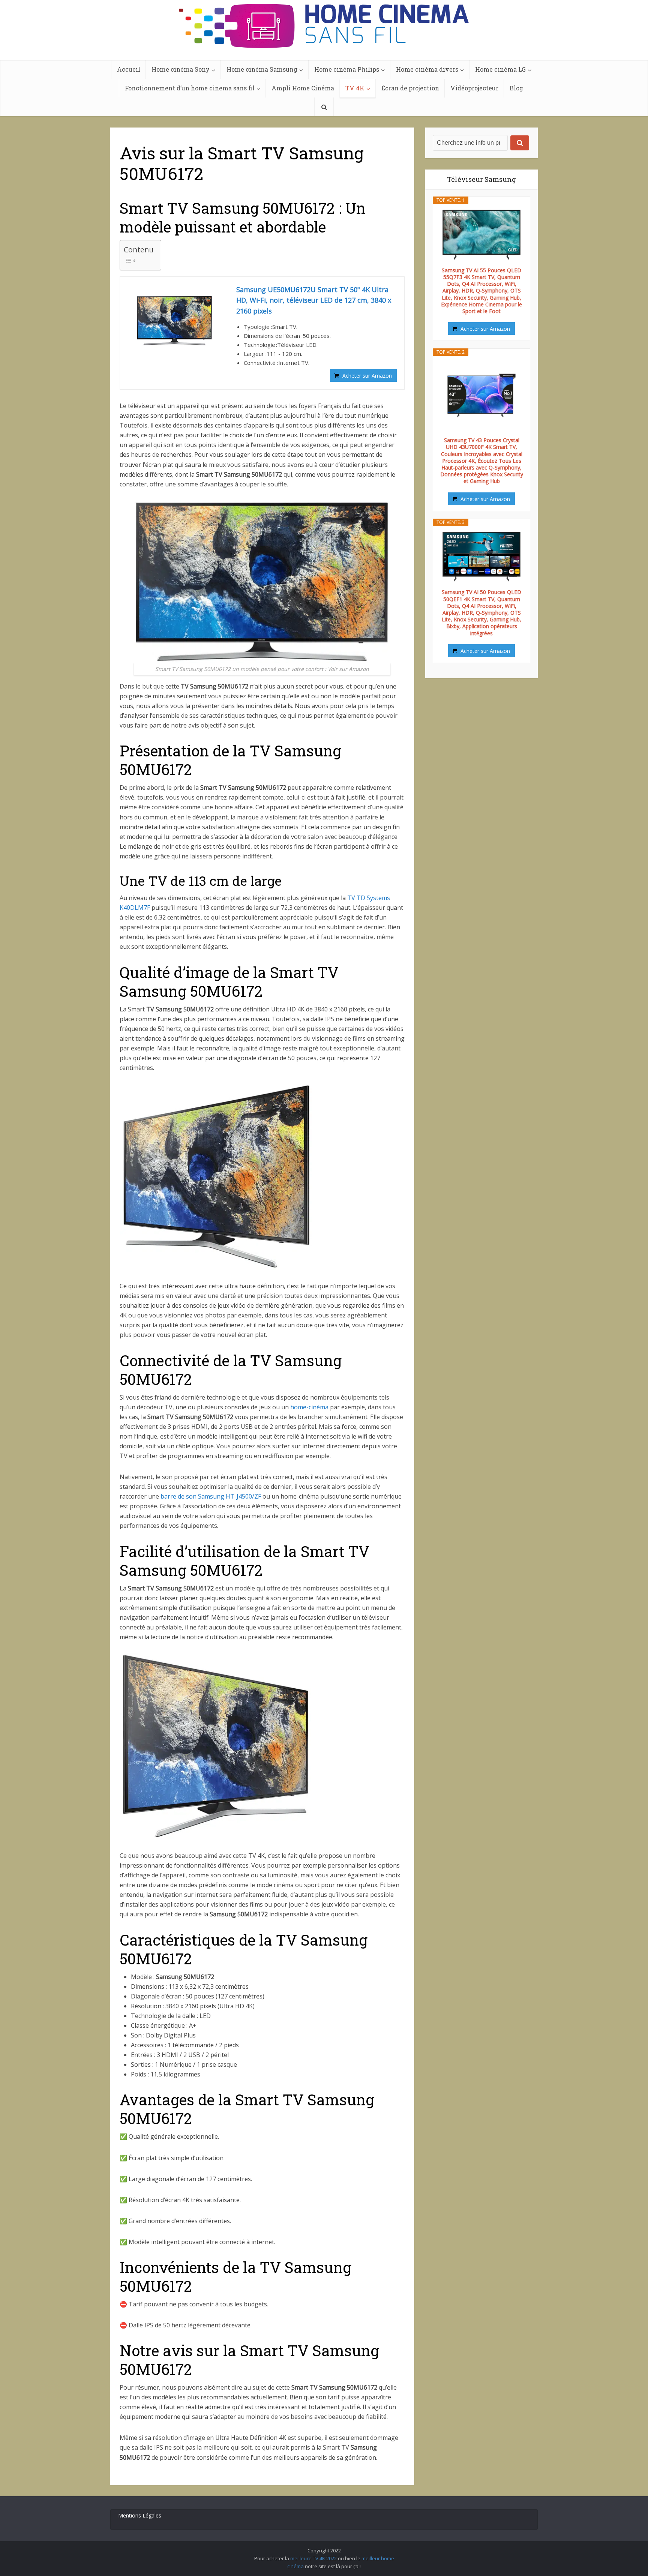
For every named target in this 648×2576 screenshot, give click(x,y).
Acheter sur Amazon (367, 376)
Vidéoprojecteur (474, 88)
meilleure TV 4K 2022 (313, 2558)
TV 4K (355, 88)
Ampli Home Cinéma (303, 88)
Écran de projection (410, 88)
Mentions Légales (140, 2515)
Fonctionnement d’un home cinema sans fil (190, 88)
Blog (516, 88)
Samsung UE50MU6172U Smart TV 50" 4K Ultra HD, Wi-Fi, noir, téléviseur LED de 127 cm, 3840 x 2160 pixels (314, 300)
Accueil (129, 69)
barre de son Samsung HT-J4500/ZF (211, 1496)
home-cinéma (309, 1407)
